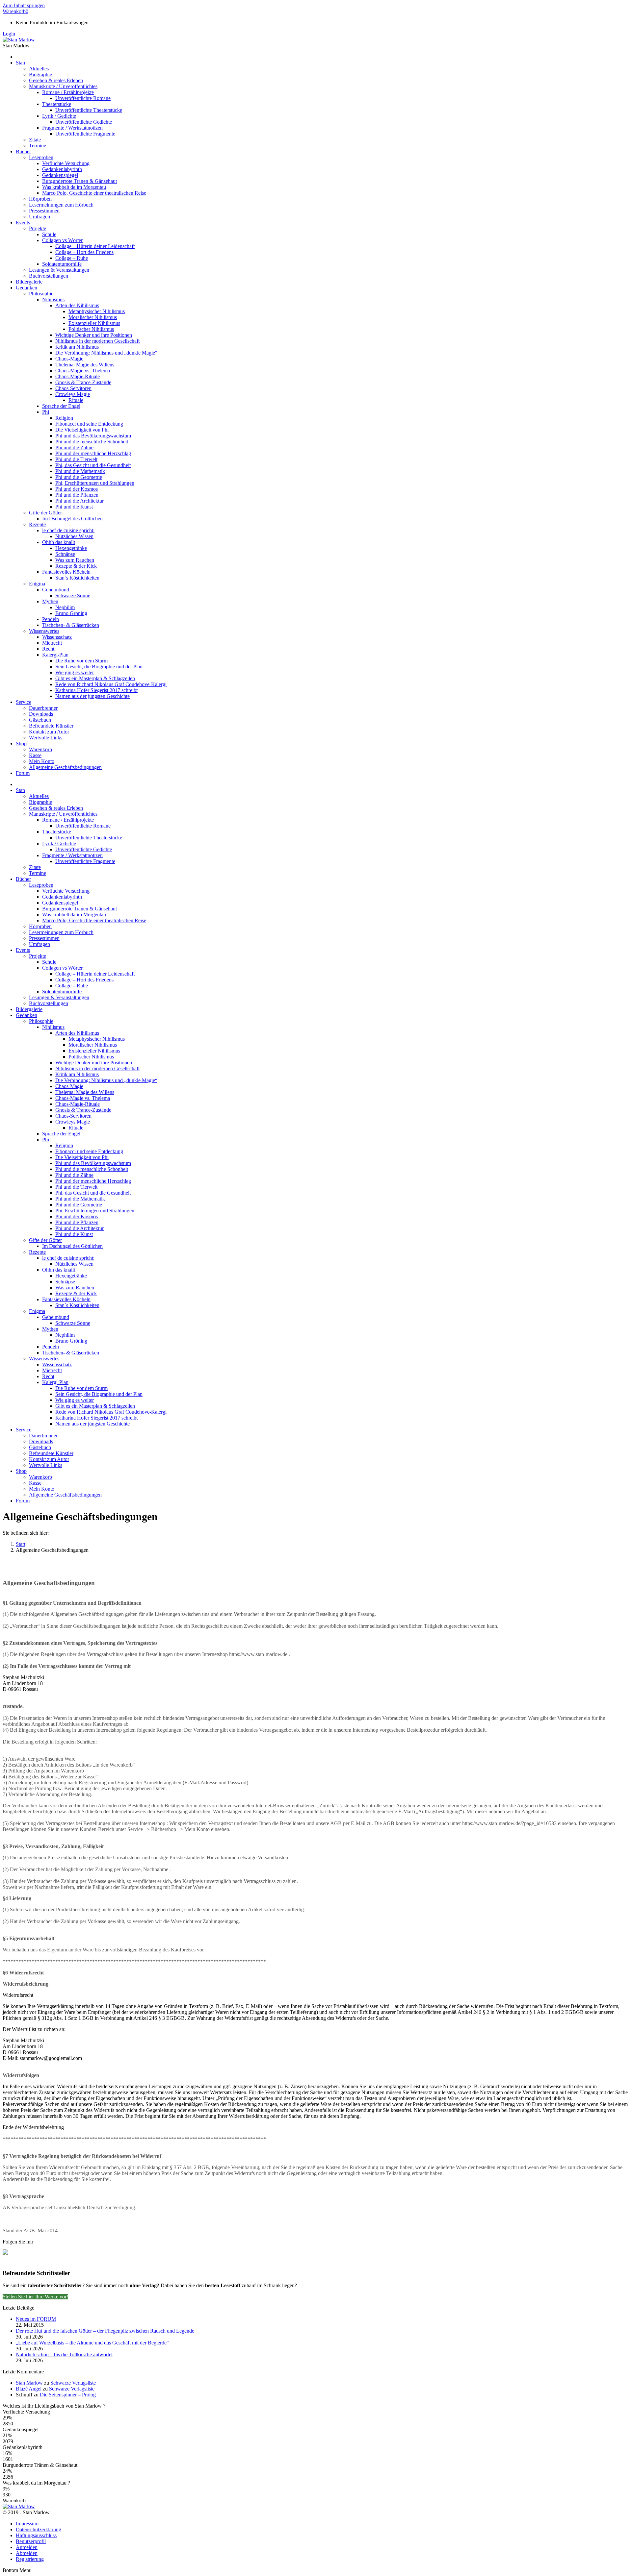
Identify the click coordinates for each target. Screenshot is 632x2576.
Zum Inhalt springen (24, 5)
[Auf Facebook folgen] (8, 2255)
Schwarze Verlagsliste (73, 2383)
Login (9, 34)
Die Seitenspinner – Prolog (68, 2395)
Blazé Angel (29, 2389)
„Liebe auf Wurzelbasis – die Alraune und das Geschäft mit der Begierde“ (92, 2343)
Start (21, 1544)
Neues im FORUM (36, 2319)
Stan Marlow (29, 2383)
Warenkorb (15, 11)
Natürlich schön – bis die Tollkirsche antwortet (64, 2354)
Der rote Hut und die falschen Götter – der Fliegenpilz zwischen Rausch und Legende (105, 2331)
